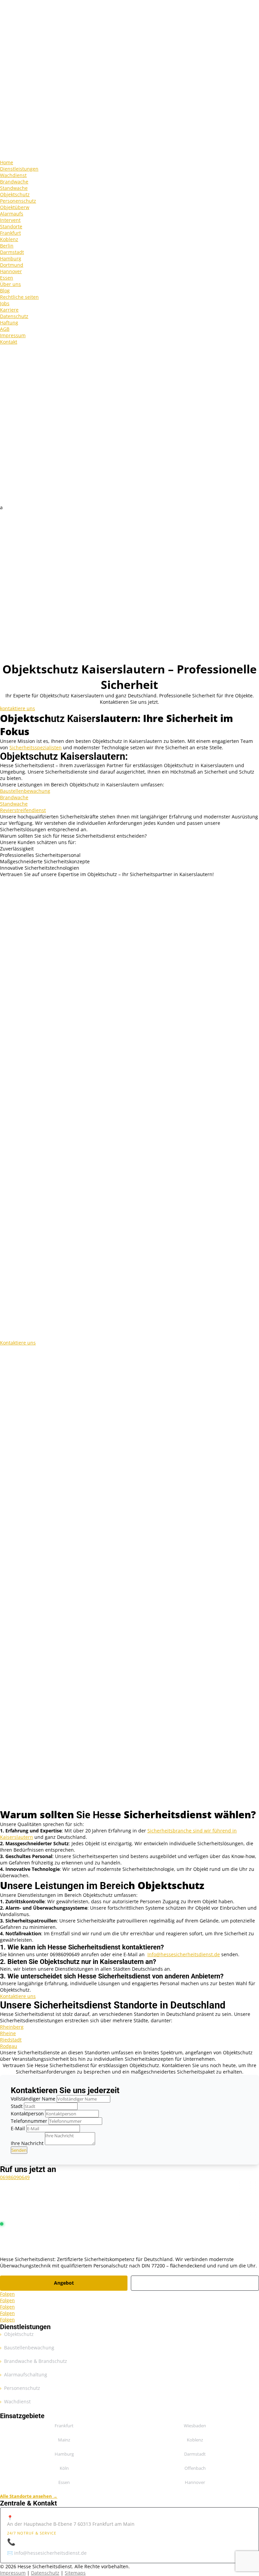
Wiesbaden (195, 2426)
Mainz (64, 2440)
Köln (64, 2468)
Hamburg (11, 258)
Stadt (17, 2106)
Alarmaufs (12, 214)
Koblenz (9, 239)
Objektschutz (15, 194)
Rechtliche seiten (19, 297)
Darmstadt (12, 252)
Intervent (10, 220)
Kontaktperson (27, 2114)
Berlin (7, 246)
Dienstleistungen (19, 169)
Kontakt (9, 342)
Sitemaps (75, 2573)
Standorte (11, 226)
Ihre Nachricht (27, 2143)
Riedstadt (11, 2040)
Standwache (14, 188)
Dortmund (12, 265)
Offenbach (195, 2468)
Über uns (10, 284)
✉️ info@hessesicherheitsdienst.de (47, 2553)
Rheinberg (12, 2027)
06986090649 (15, 2177)
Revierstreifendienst (23, 810)
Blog (5, 291)
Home (7, 162)
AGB (5, 329)
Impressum (13, 335)
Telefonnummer (29, 2121)
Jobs (5, 303)
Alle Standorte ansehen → (29, 2496)
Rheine (8, 2033)
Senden (19, 2150)
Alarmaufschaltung (26, 2375)
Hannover (11, 271)
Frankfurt (10, 233)
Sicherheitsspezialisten (36, 747)
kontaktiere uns (18, 708)
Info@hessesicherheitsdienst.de (184, 1954)
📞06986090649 (32, 2542)
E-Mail (18, 2128)
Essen (7, 278)
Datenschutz (14, 316)
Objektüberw (15, 207)
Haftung (9, 323)
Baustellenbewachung (25, 791)
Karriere (9, 310)
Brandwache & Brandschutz (36, 2361)
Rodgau (9, 2046)
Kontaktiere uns (18, 1343)
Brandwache (14, 182)
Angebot (64, 2283)
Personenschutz (18, 201)
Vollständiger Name (33, 2099)
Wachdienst (13, 175)
